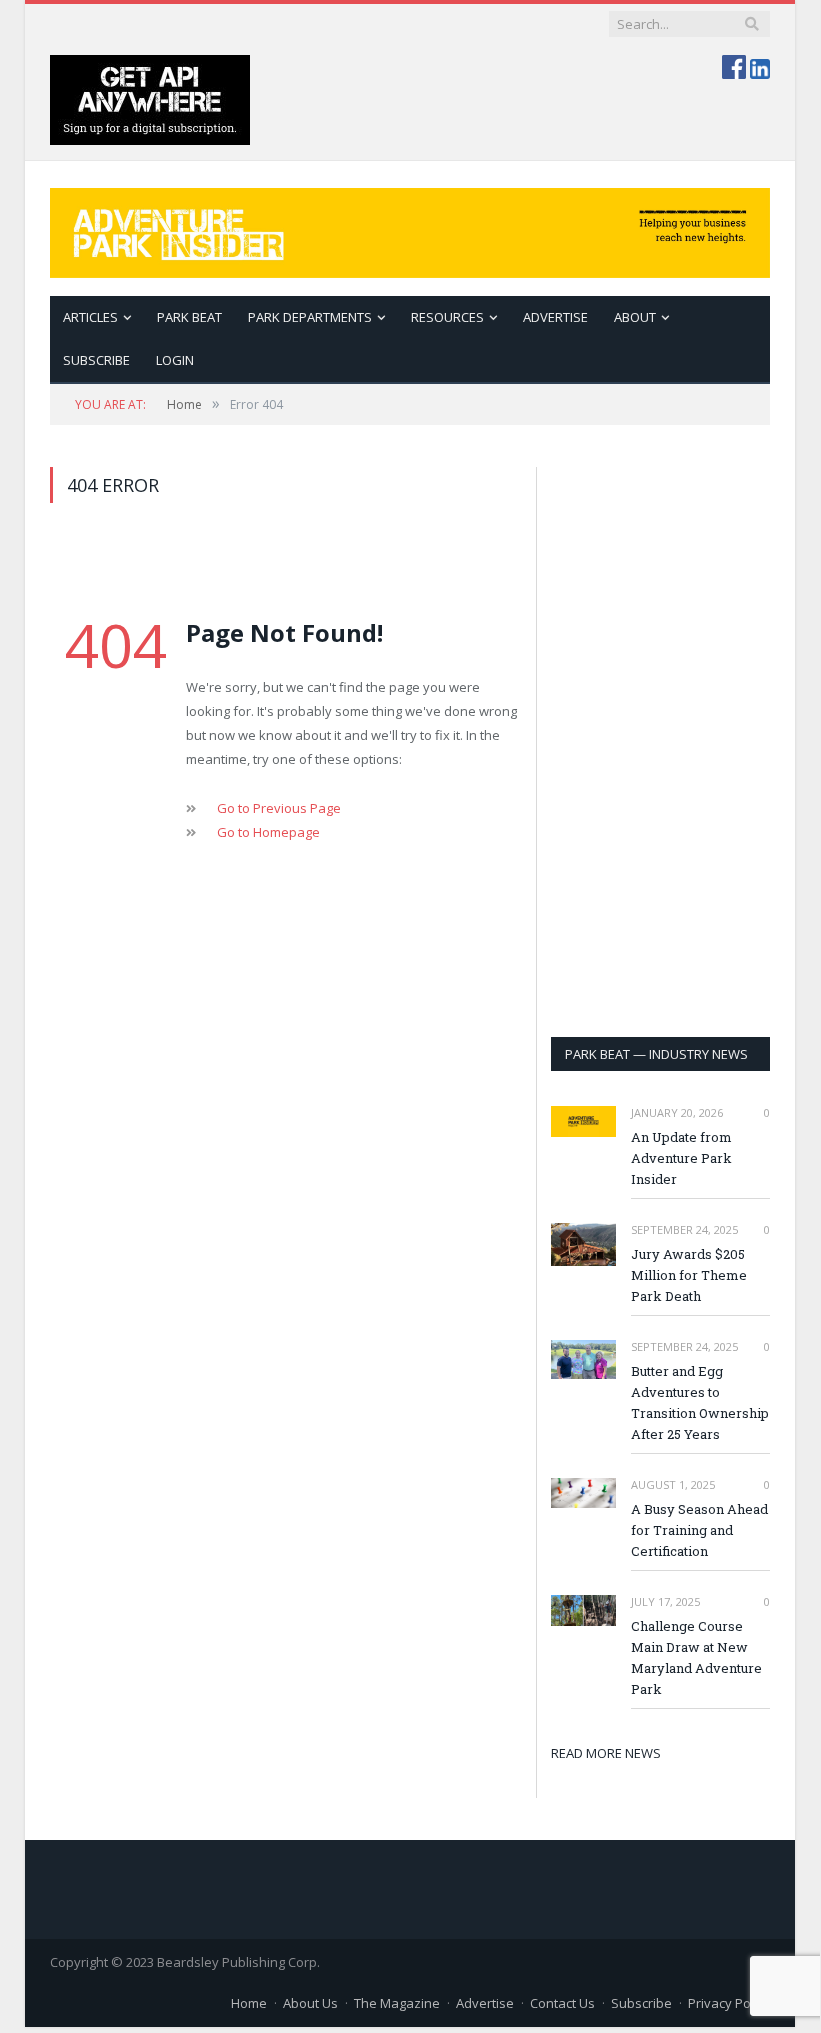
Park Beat (189, 317)
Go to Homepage (268, 832)
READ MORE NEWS (606, 1753)
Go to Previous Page (279, 808)
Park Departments (310, 317)
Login (175, 360)
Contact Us (562, 2003)
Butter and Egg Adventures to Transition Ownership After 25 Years (700, 1402)
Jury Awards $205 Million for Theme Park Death (689, 1275)
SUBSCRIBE (96, 360)
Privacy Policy (729, 2003)
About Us (310, 2003)
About (635, 317)
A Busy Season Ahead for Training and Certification (699, 1530)
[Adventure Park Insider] (410, 228)
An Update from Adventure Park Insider (681, 1158)
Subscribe (641, 2003)
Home (249, 2003)
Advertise (555, 317)
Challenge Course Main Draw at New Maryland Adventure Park (696, 1657)
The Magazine (397, 2003)
